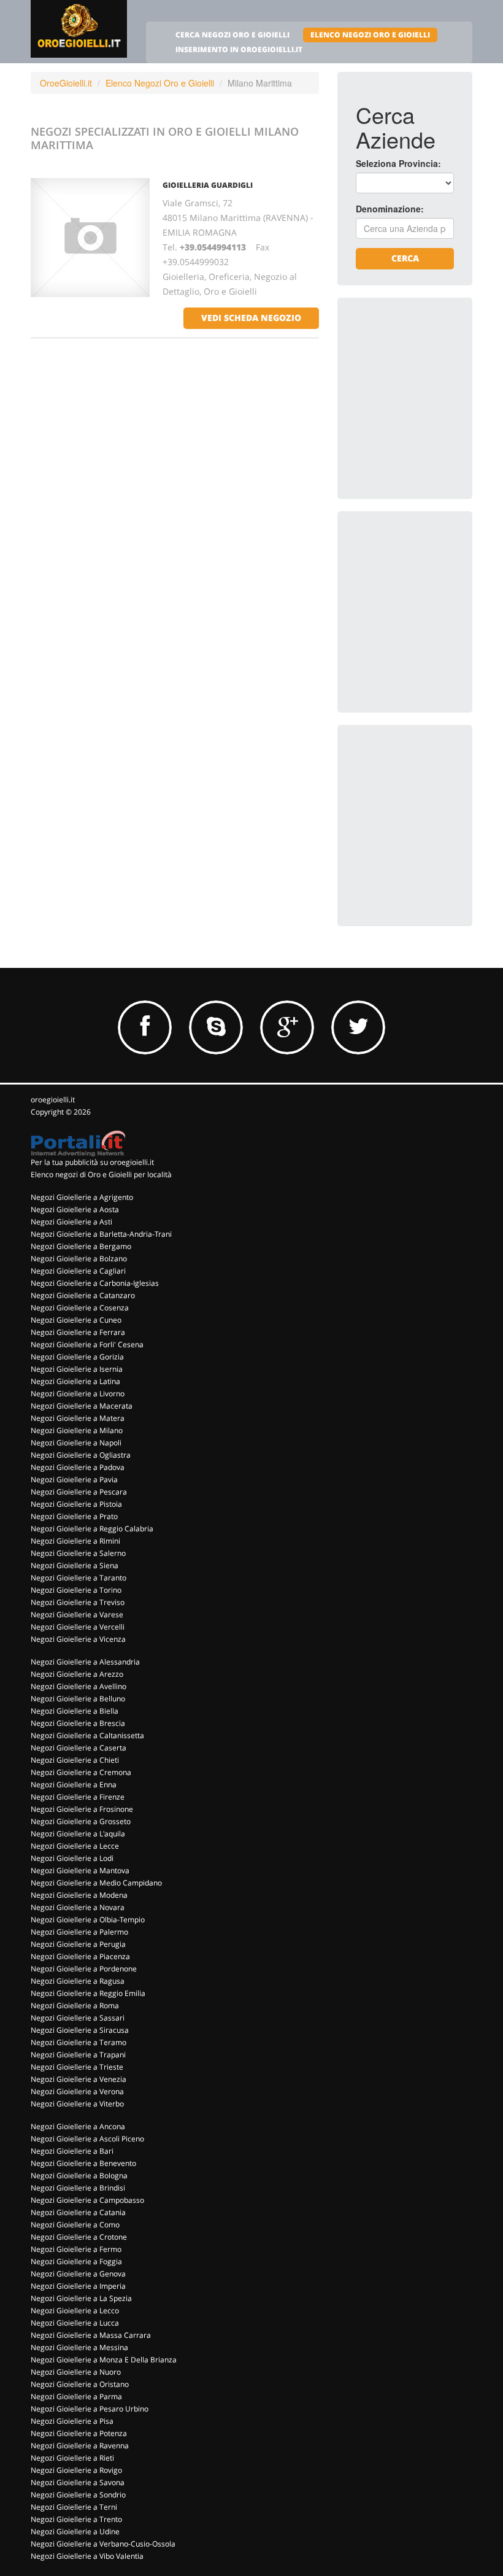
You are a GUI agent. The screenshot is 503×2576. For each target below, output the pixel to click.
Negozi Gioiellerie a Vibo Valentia (87, 2556)
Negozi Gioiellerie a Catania (78, 2212)
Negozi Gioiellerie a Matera (78, 1418)
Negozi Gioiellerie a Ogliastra (81, 1455)
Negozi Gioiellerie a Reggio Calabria (92, 1529)
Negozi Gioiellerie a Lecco (75, 2311)
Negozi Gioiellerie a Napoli (76, 1443)
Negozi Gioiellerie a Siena (75, 1565)
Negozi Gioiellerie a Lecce (75, 1846)
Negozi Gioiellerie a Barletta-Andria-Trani (101, 1234)
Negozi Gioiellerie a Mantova (80, 1870)
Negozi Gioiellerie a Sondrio (78, 2495)
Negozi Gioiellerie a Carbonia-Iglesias (95, 1283)
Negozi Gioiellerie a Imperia (78, 2286)
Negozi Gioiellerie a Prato (74, 1516)
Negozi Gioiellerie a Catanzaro (83, 1295)
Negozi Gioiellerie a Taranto (79, 1578)
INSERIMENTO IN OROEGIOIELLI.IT (239, 49)
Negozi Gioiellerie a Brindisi (78, 2188)
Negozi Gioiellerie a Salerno (78, 1553)
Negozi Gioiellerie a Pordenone (84, 1969)
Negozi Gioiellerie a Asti (71, 1222)
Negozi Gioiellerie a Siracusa (80, 2030)
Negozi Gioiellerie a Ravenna (80, 2446)
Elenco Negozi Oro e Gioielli (160, 83)
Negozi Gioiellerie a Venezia (79, 2079)
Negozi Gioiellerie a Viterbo (77, 2104)
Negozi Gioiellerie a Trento (76, 2519)
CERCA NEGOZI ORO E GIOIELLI (232, 35)
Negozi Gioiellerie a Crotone (79, 2237)
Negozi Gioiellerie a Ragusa (78, 1981)
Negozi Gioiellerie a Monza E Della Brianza (104, 2360)
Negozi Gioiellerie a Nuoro (76, 2372)
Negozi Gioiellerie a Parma (76, 2396)
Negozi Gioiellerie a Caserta (79, 1748)
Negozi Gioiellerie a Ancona (78, 2126)
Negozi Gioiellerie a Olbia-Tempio (88, 1920)
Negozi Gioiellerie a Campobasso (87, 2200)
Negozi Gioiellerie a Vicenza (78, 1639)
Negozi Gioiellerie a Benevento (83, 2163)
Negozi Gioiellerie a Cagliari (78, 1271)
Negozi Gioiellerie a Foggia (76, 2261)
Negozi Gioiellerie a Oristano (80, 2384)
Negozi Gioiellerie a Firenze (78, 1797)
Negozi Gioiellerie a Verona (77, 2091)
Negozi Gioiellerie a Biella (75, 1711)
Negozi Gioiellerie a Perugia (78, 1944)
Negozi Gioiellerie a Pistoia (76, 1504)
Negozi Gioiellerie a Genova (78, 2274)
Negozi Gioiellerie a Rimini (75, 1541)
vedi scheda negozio (251, 318)
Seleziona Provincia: (398, 163)
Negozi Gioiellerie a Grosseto (81, 1821)
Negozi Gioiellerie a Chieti (75, 1760)
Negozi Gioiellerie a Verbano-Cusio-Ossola (103, 2544)
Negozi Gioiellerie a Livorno (78, 1394)
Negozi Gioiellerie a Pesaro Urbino (90, 2409)
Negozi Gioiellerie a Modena (79, 1895)
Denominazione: (390, 209)
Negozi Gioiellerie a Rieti (72, 2458)
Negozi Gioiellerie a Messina (79, 2347)
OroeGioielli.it (66, 83)
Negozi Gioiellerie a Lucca (75, 2323)
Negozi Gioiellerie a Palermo (79, 1932)
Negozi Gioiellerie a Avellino (79, 1686)
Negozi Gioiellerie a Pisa (72, 2421)
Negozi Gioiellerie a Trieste (77, 2067)
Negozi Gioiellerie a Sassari (78, 2018)
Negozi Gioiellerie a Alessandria (85, 1662)
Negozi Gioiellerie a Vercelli (78, 1627)
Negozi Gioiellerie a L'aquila (78, 1834)
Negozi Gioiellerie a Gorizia (77, 1357)
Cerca (405, 258)
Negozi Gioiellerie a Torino (76, 1590)
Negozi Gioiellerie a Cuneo (76, 1320)
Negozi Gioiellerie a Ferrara (78, 1332)
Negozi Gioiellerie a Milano (77, 1430)
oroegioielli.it (53, 1100)
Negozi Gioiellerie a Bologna (79, 2176)
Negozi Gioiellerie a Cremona (81, 1772)
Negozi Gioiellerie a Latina (75, 1381)
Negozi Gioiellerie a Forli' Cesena (87, 1344)
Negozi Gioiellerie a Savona (78, 2482)
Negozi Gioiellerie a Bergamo (81, 1246)
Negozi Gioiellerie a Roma (75, 2005)
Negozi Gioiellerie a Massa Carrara (91, 2335)
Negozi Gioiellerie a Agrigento (82, 1197)
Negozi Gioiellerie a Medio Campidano (96, 1883)
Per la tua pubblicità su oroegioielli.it (92, 1162)
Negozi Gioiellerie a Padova (78, 1467)
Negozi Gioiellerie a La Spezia (81, 2298)
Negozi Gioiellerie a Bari (72, 2151)
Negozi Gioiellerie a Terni (74, 2507)
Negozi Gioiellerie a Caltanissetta (87, 1735)
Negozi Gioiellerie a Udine (75, 2532)
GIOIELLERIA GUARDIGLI (208, 185)
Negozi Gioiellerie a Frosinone (82, 1809)
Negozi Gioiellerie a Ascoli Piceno (87, 2139)
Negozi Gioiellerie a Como (75, 2225)
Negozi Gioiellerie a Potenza (79, 2433)
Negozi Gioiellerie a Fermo (76, 2249)
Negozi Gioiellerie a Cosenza (80, 1308)
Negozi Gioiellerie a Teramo (79, 2042)
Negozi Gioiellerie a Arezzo (77, 1674)
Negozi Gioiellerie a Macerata (82, 1406)
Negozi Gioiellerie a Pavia (74, 1479)
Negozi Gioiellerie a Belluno (78, 1699)
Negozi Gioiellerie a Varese (77, 1615)
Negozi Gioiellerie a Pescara (79, 1492)
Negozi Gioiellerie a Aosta (75, 1209)
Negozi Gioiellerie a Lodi (72, 1858)
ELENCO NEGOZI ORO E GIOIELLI (370, 35)
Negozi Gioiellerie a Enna (74, 1785)
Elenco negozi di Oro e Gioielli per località (101, 1174)
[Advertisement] (429, 377)
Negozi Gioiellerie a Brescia (78, 1723)
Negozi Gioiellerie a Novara (78, 1907)
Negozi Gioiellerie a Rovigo (76, 2470)
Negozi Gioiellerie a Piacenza (80, 1956)
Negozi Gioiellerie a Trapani (78, 2055)
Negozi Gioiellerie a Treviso (78, 1602)
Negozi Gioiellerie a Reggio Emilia (88, 1993)
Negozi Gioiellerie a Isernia (77, 1369)
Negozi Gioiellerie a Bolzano (79, 1259)
